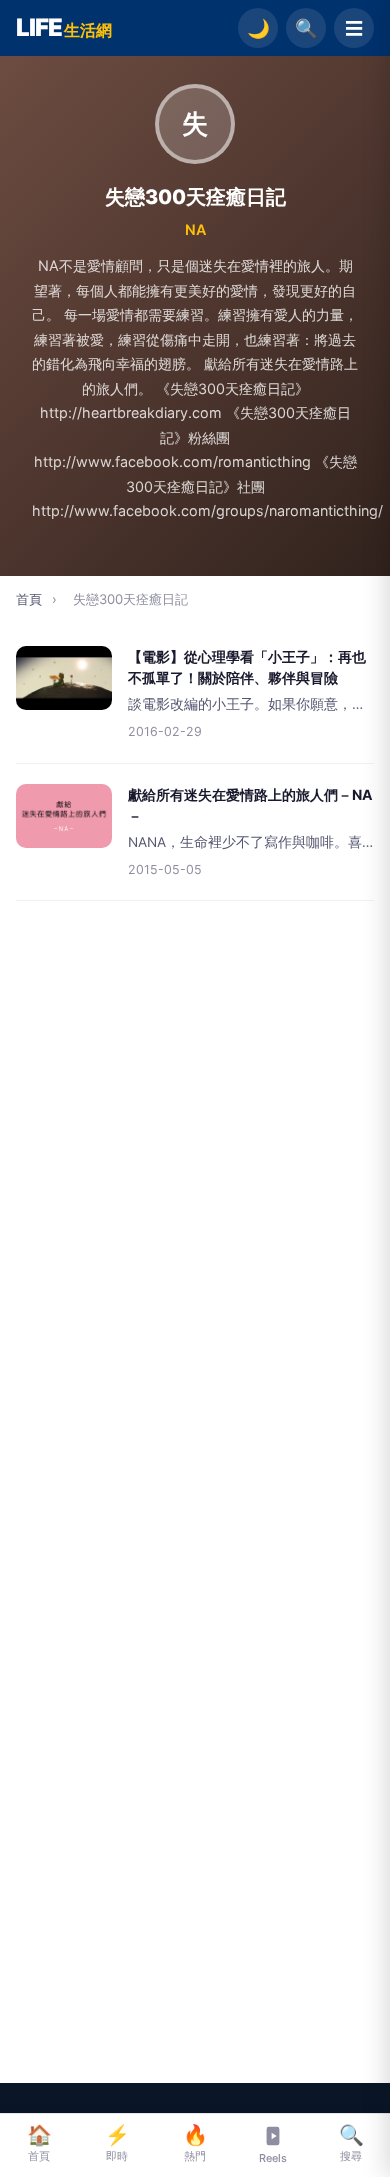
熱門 (195, 2143)
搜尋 (351, 2143)
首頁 (29, 599)
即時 (117, 2143)
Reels (273, 2158)
